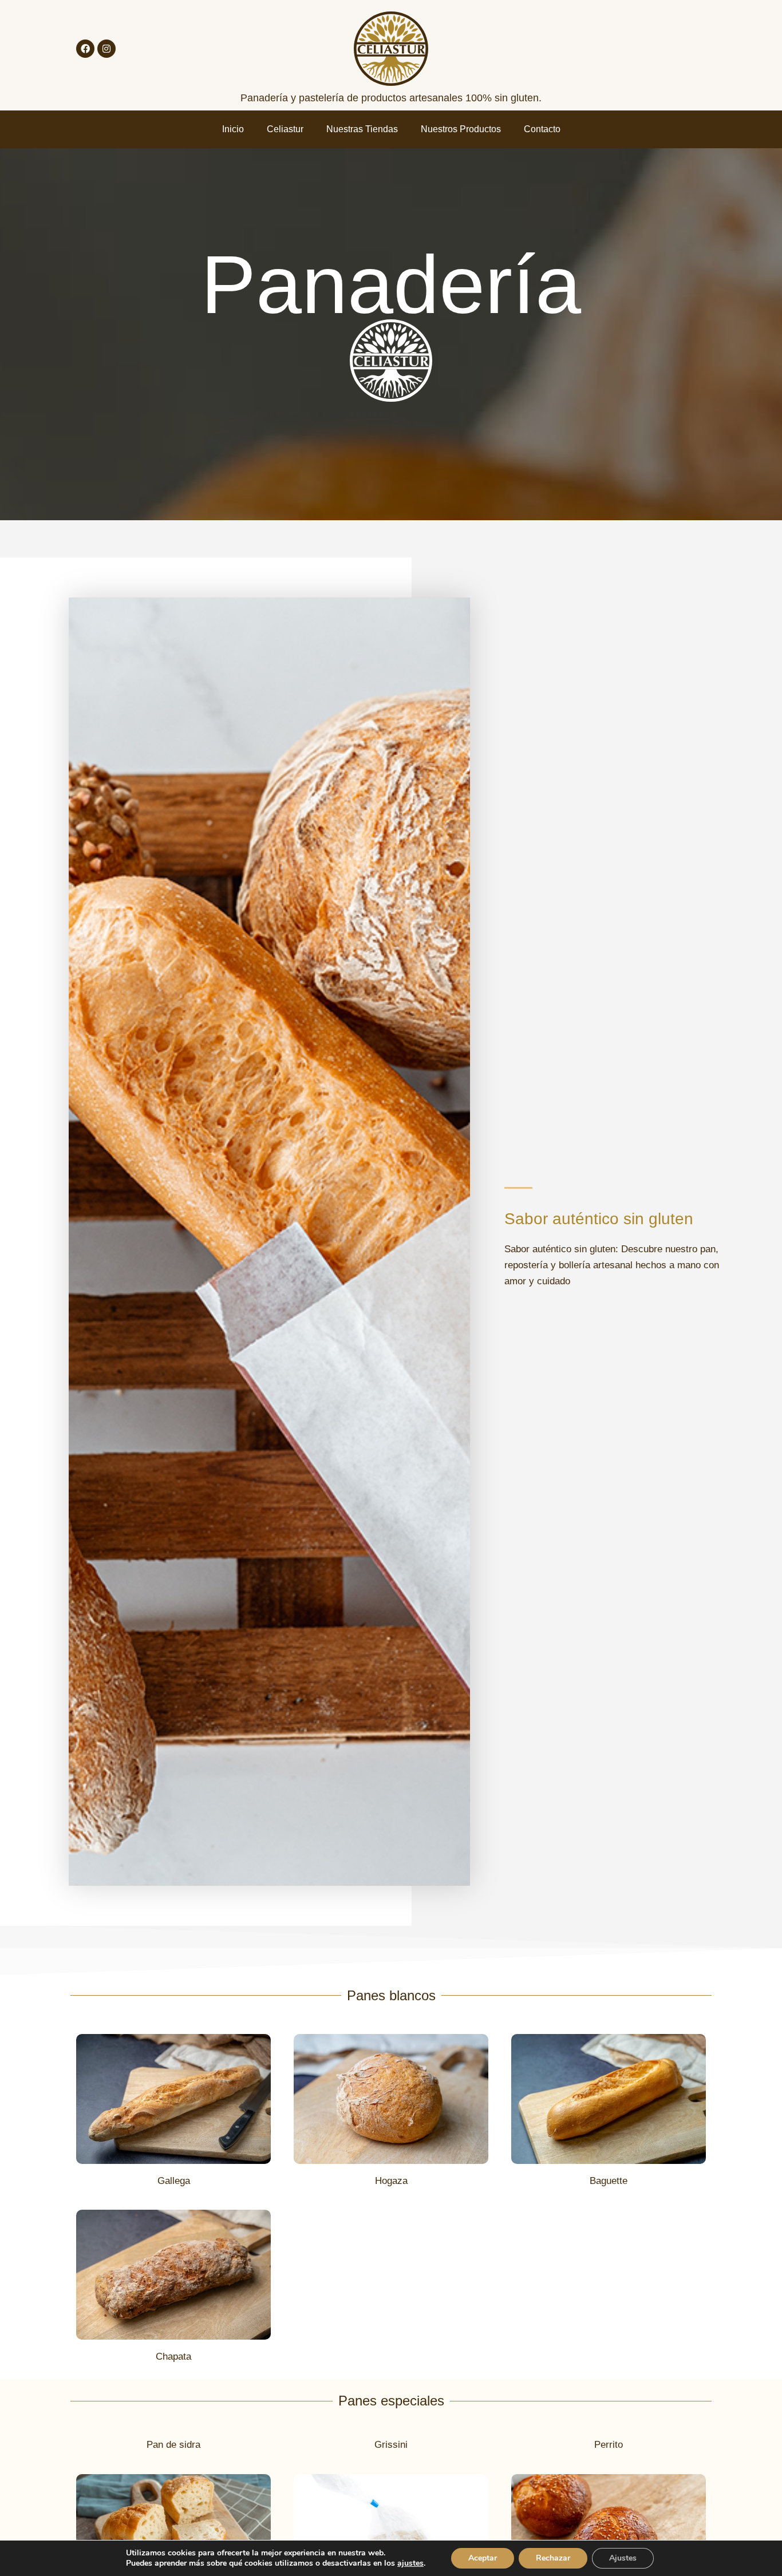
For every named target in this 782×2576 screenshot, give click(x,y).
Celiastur (285, 129)
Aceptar (483, 2558)
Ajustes (623, 2558)
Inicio (233, 129)
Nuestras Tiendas (362, 129)
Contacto (542, 129)
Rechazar (553, 2558)
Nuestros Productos (461, 129)
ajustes (410, 2563)
